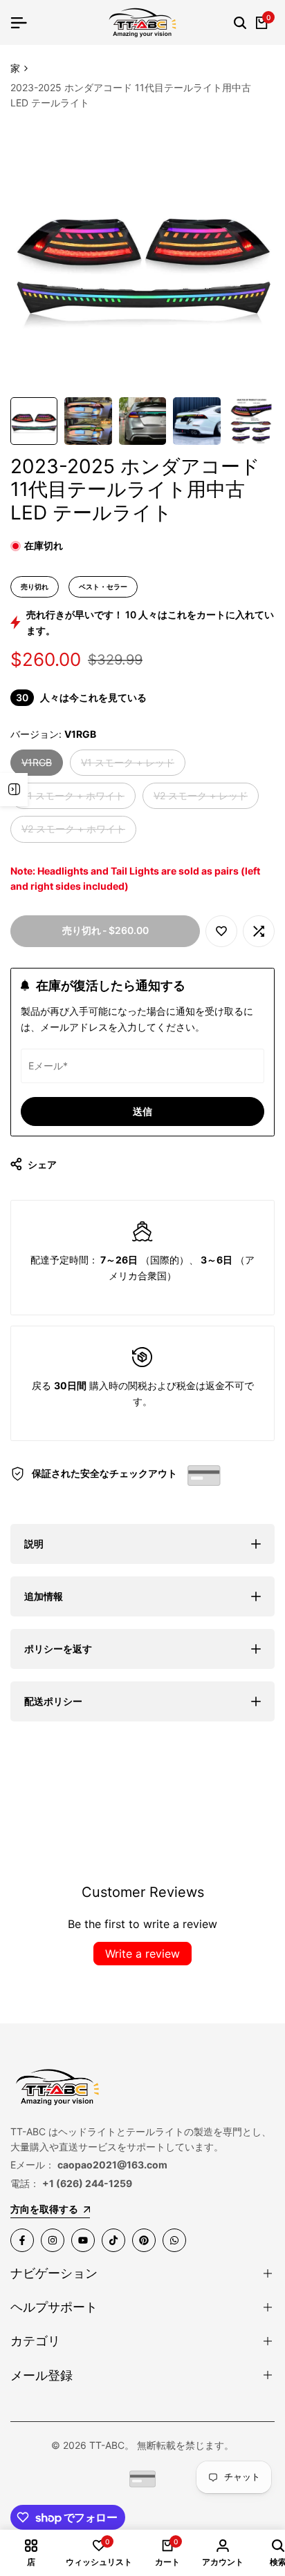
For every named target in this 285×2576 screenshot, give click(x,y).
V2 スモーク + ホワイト (73, 832)
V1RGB (37, 766)
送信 (142, 1111)
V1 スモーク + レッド (128, 766)
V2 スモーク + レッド (201, 799)
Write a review (142, 1954)
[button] (221, 931)
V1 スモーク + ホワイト (73, 799)
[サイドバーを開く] (14, 790)
